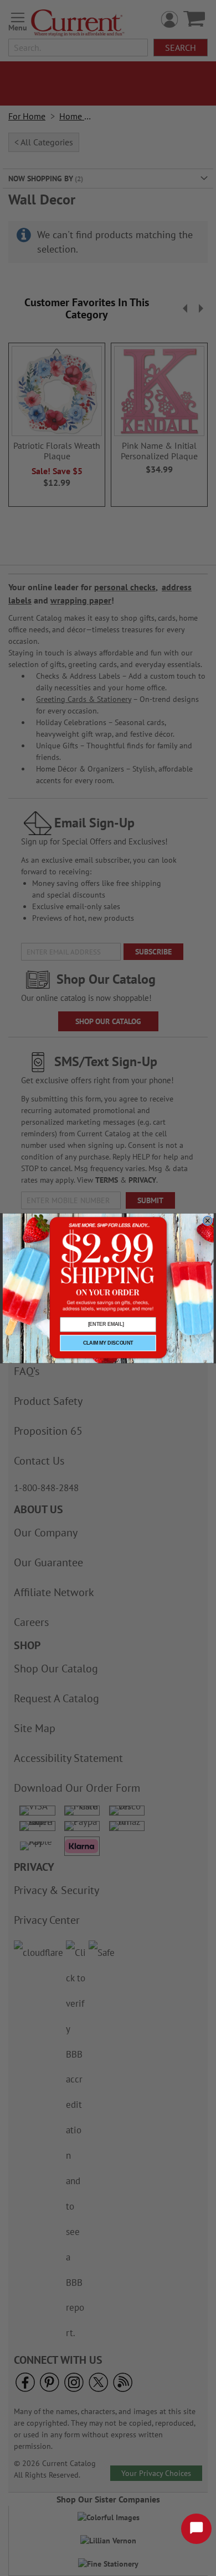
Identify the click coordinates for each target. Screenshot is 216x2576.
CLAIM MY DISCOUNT (108, 1343)
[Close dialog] (207, 1220)
